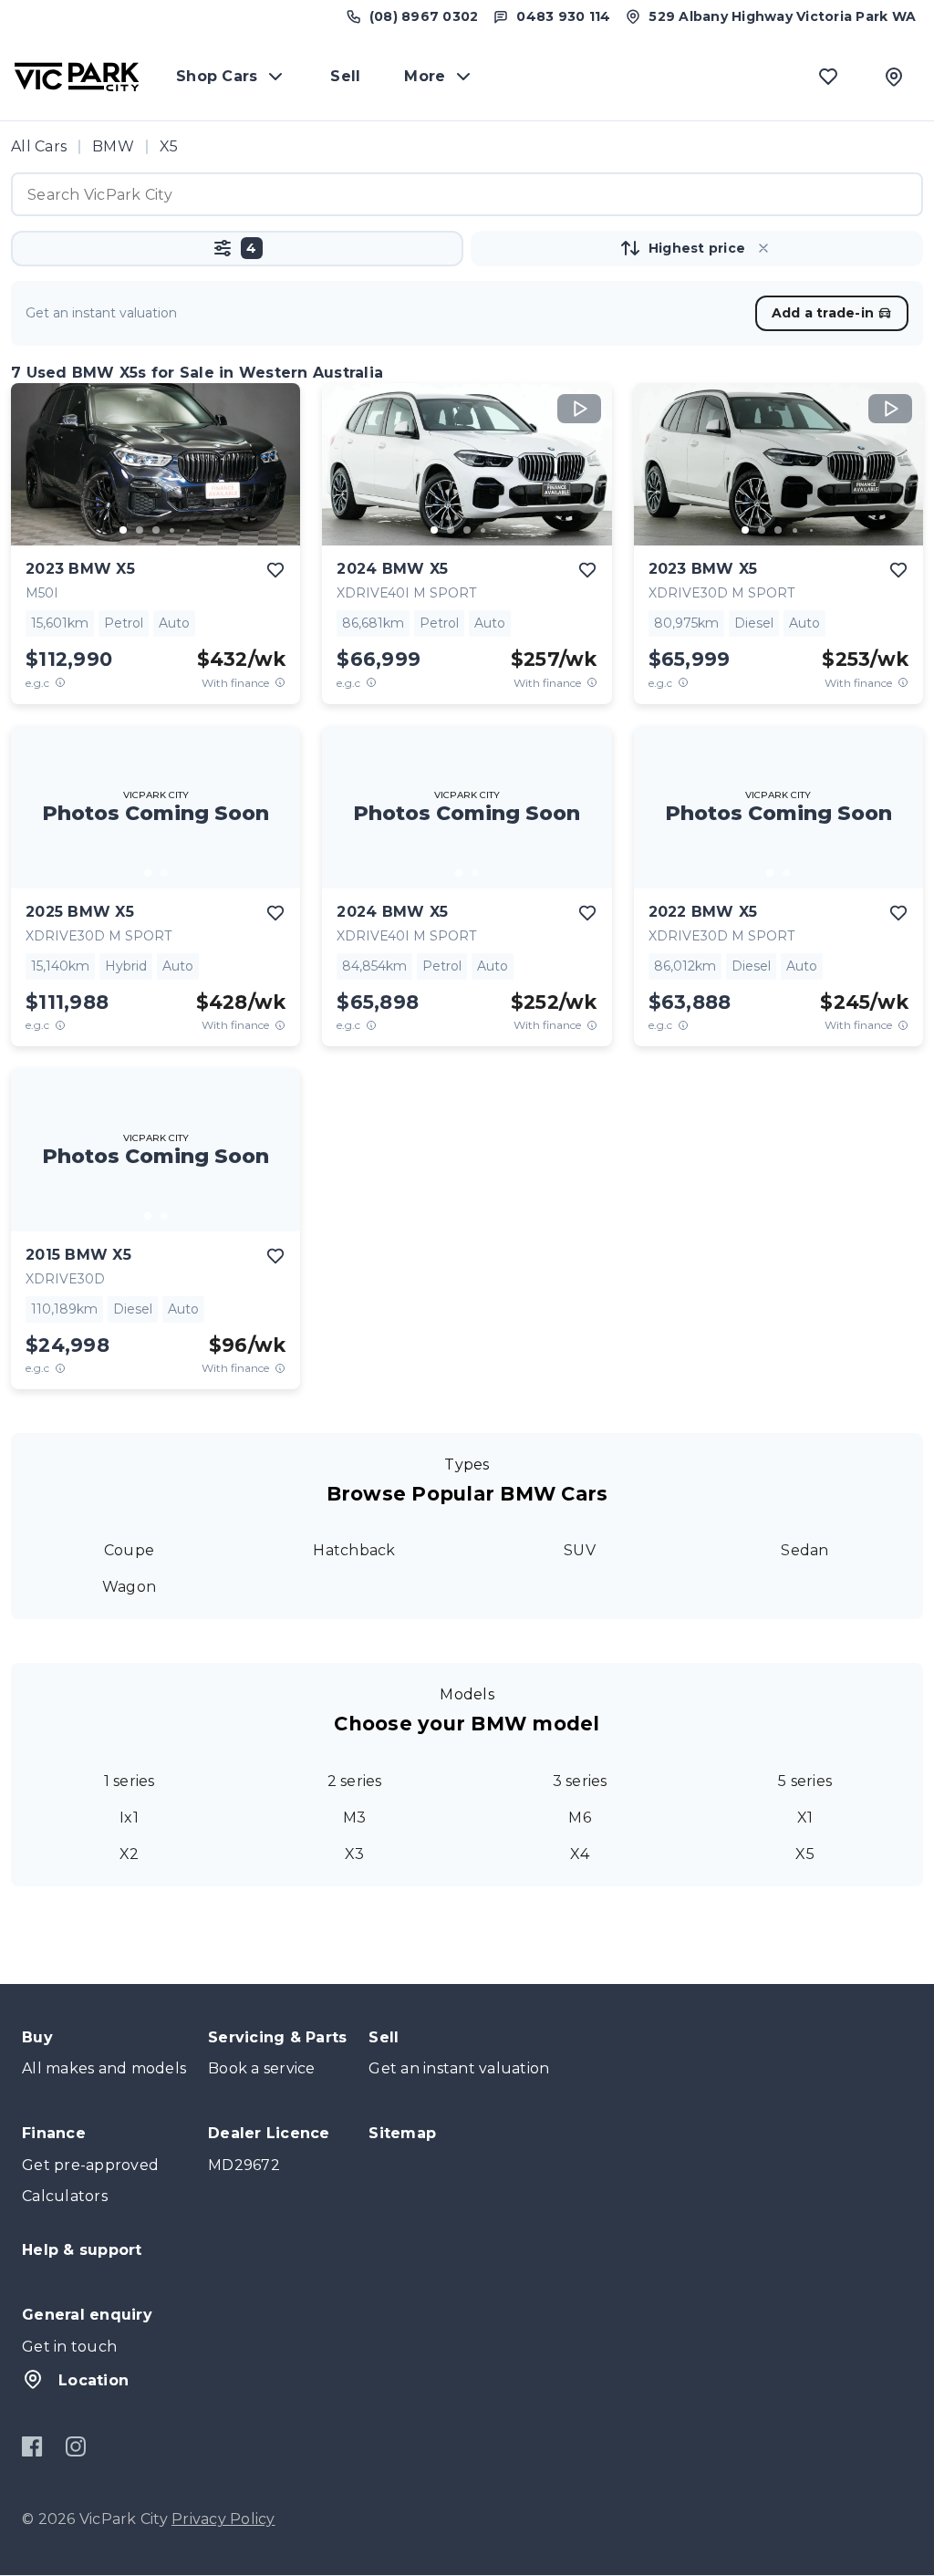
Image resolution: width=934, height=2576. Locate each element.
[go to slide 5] (189, 530)
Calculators (65, 2196)
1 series (130, 1781)
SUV (580, 1550)
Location (93, 2380)
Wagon (129, 1587)
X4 (580, 1854)
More (425, 76)
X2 (130, 1854)
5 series (805, 1781)
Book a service (262, 2068)
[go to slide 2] (140, 530)
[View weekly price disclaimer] (280, 683)
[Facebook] (32, 2446)
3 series (580, 1781)
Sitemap (402, 2133)
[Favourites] (828, 77)
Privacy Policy (223, 2519)
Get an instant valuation (459, 2068)
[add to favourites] (275, 570)
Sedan (804, 1550)
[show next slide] (272, 479)
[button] (237, 249)
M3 (355, 1818)
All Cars (39, 146)
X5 (805, 1854)
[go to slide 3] (156, 530)
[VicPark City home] (77, 77)
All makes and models (104, 2068)
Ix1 (129, 1818)
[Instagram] (75, 2446)
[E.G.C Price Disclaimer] (60, 683)
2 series (355, 1781)
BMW (113, 146)
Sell (345, 76)
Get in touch (69, 2347)
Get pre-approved (90, 2165)
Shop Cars (217, 76)
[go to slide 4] (172, 530)
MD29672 (244, 2165)
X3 (355, 1854)
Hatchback (354, 1550)
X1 (805, 1818)
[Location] (894, 77)
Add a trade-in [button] (823, 313)
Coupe (129, 1550)
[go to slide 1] (123, 530)
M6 (580, 1818)
